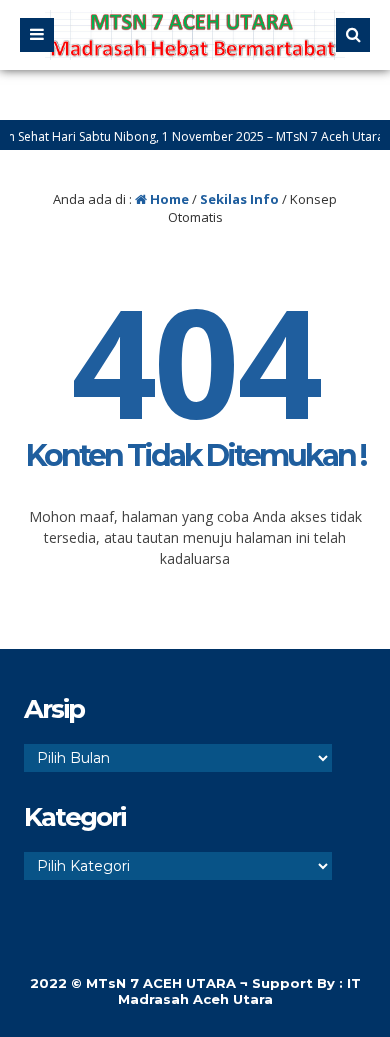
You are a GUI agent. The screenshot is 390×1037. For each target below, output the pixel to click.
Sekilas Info (239, 199)
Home (168, 199)
